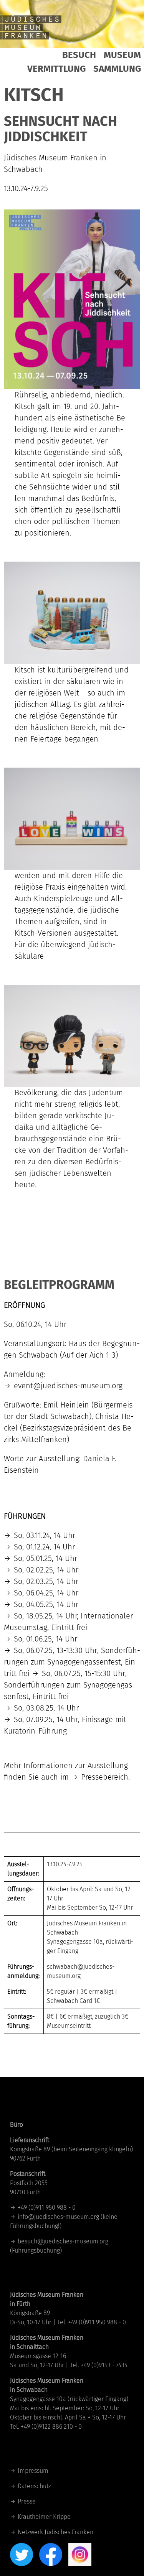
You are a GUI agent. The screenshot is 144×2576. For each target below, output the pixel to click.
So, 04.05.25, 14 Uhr (46, 1604)
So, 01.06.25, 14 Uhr (46, 1639)
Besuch (79, 55)
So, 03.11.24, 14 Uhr (45, 1535)
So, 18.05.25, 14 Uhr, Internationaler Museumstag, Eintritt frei (68, 1622)
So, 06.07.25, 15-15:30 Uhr (84, 1673)
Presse (27, 2501)
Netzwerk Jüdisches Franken (55, 2532)
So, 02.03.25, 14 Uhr (46, 1581)
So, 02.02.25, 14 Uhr (46, 1570)
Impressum (33, 2471)
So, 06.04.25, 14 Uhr (46, 1593)
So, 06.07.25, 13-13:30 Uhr (55, 1650)
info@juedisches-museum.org (58, 2217)
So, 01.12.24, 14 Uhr (44, 1547)
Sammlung (117, 69)
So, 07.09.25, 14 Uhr (46, 1719)
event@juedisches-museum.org (68, 1386)
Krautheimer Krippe (44, 2517)
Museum (122, 55)
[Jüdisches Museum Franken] (31, 27)
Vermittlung (56, 69)
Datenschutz (34, 2486)
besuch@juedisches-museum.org (63, 2241)
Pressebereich (105, 1777)
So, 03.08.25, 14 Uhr (46, 1708)
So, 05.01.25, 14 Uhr (46, 1558)
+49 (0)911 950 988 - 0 (47, 2208)
